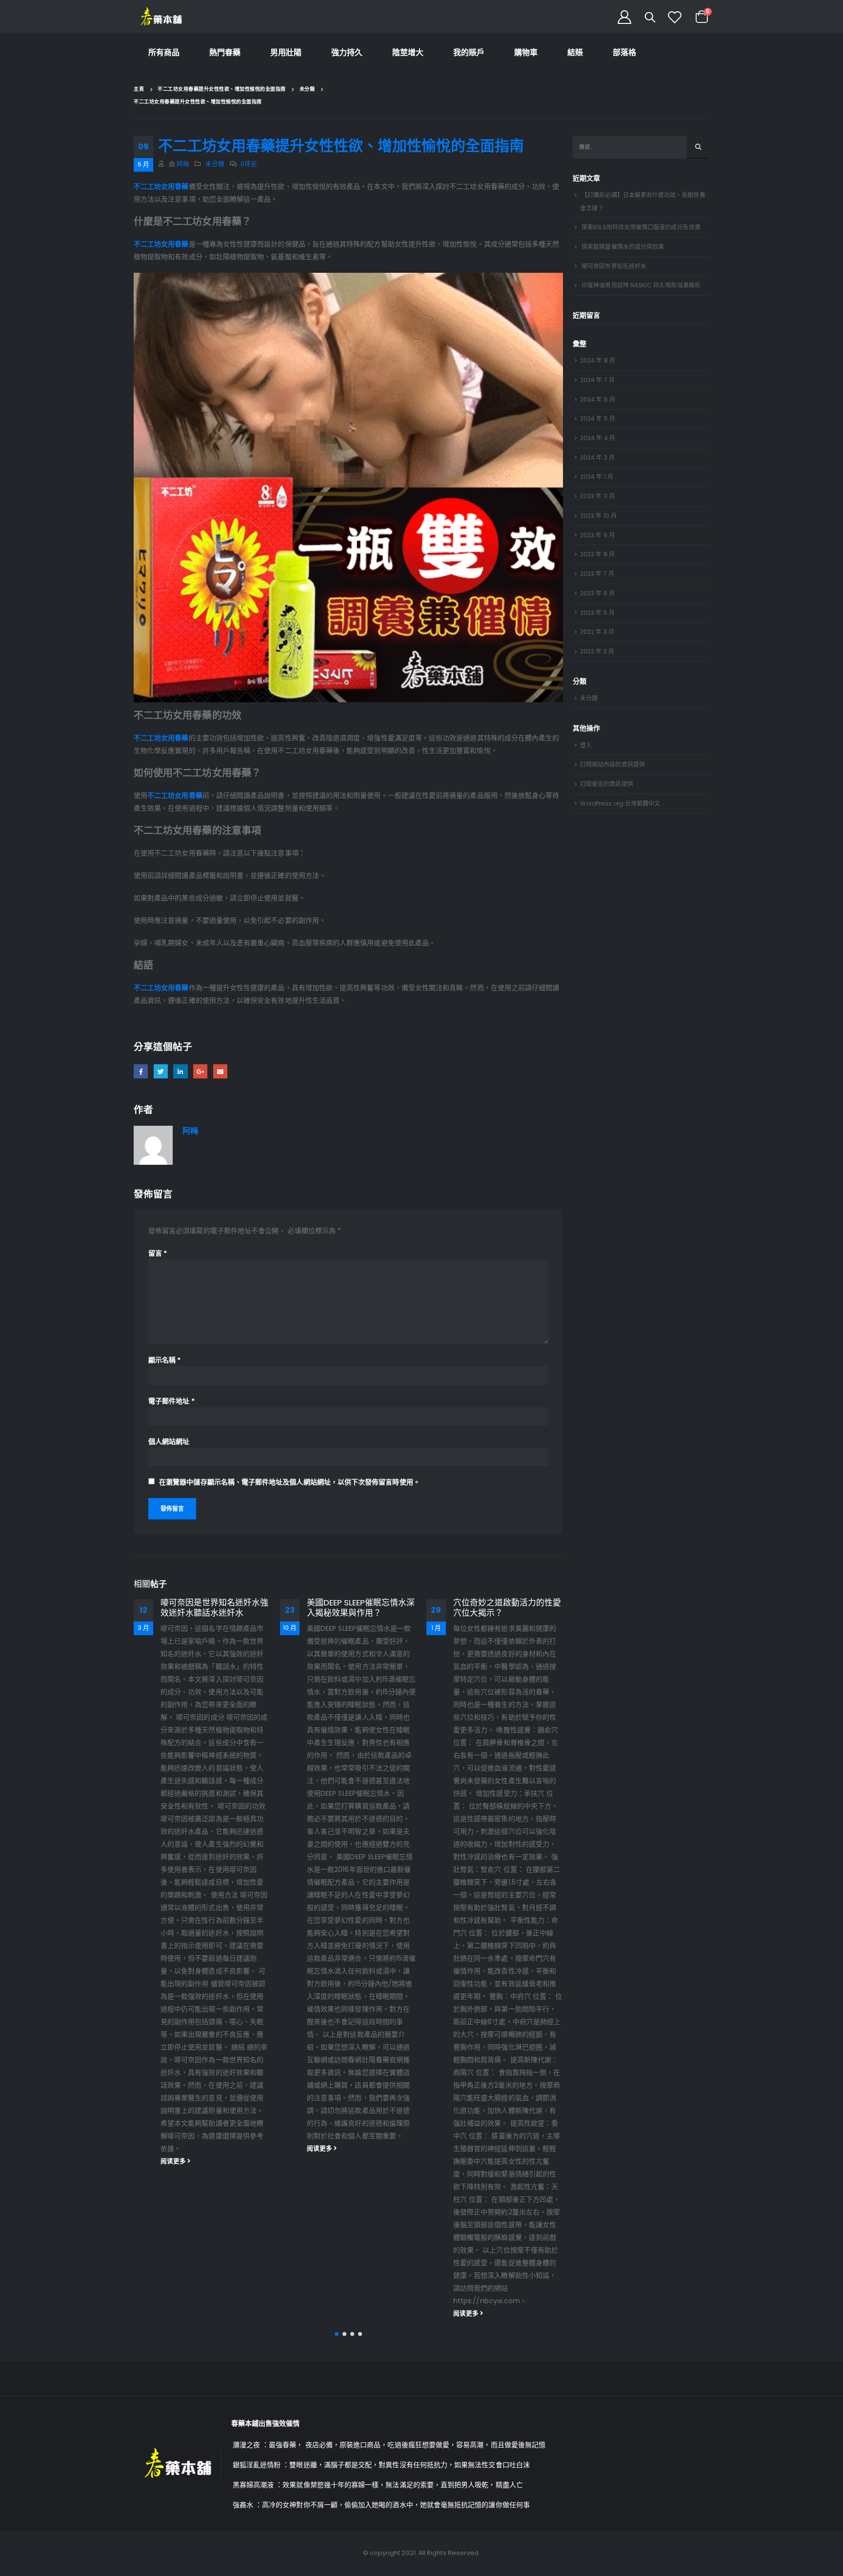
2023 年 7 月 (597, 574)
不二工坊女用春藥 (161, 186)
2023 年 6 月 (597, 593)
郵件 (220, 1071)
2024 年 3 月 (597, 457)
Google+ (200, 1071)
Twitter (161, 1071)
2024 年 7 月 (597, 380)
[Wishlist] (675, 17)
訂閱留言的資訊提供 (607, 784)
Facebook (141, 1071)
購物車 (526, 52)
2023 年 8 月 (597, 554)
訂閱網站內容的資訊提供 (612, 764)
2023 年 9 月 (597, 535)
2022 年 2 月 (597, 651)
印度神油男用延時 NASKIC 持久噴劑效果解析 (641, 285)
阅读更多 (174, 2148)
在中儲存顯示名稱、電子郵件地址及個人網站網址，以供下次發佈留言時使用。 (290, 1482)
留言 (158, 1253)
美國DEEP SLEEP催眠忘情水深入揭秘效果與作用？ (214, 1608)
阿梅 (183, 164)
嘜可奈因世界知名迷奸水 (614, 266)
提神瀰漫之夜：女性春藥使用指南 (507, 1608)
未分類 (215, 164)
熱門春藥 (225, 52)
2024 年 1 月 (597, 477)
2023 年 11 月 (597, 496)
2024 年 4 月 (598, 438)
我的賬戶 (469, 52)
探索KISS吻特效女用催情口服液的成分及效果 (641, 227)
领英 (180, 1071)
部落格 (624, 52)
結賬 (575, 52)
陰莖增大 (408, 52)
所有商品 (164, 52)
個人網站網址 (169, 1441)
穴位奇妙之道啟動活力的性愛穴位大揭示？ (361, 1608)
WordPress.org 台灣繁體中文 (620, 803)
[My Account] (624, 17)
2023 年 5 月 (597, 613)
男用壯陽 (286, 52)
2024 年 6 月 (598, 399)
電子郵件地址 (171, 1401)
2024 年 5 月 (598, 418)
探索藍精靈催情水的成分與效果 (623, 247)
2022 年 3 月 (597, 632)
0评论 (249, 164)
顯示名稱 (164, 1360)
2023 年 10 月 (598, 516)
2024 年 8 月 (598, 360)
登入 (586, 745)
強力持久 (347, 52)
